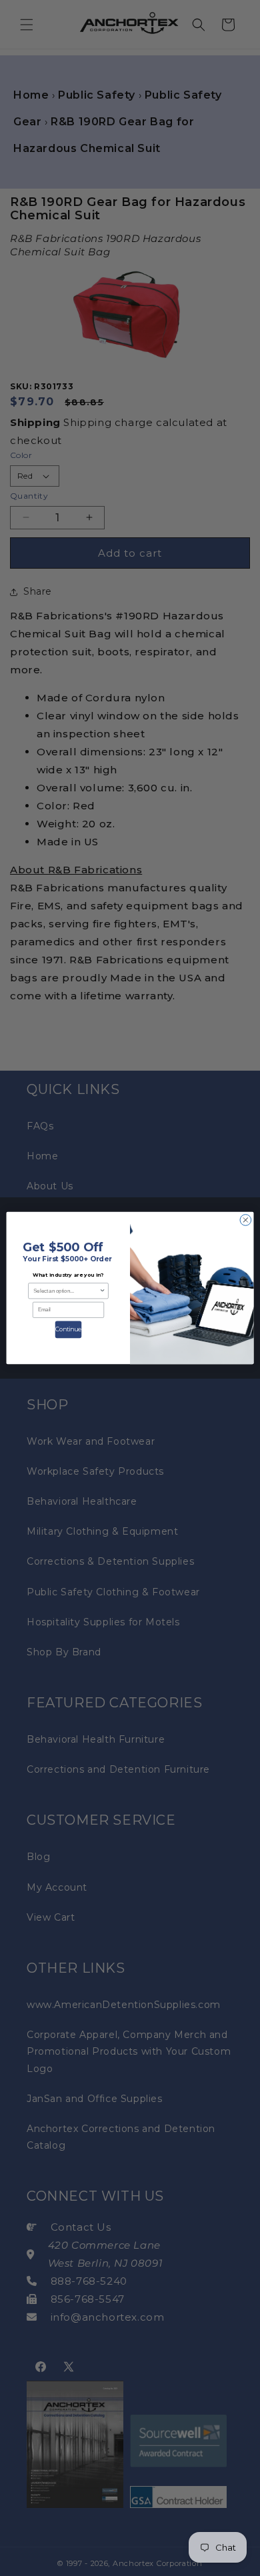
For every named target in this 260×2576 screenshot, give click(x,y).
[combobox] (66, 1291)
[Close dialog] (246, 1220)
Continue (68, 1329)
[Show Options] (103, 1291)
